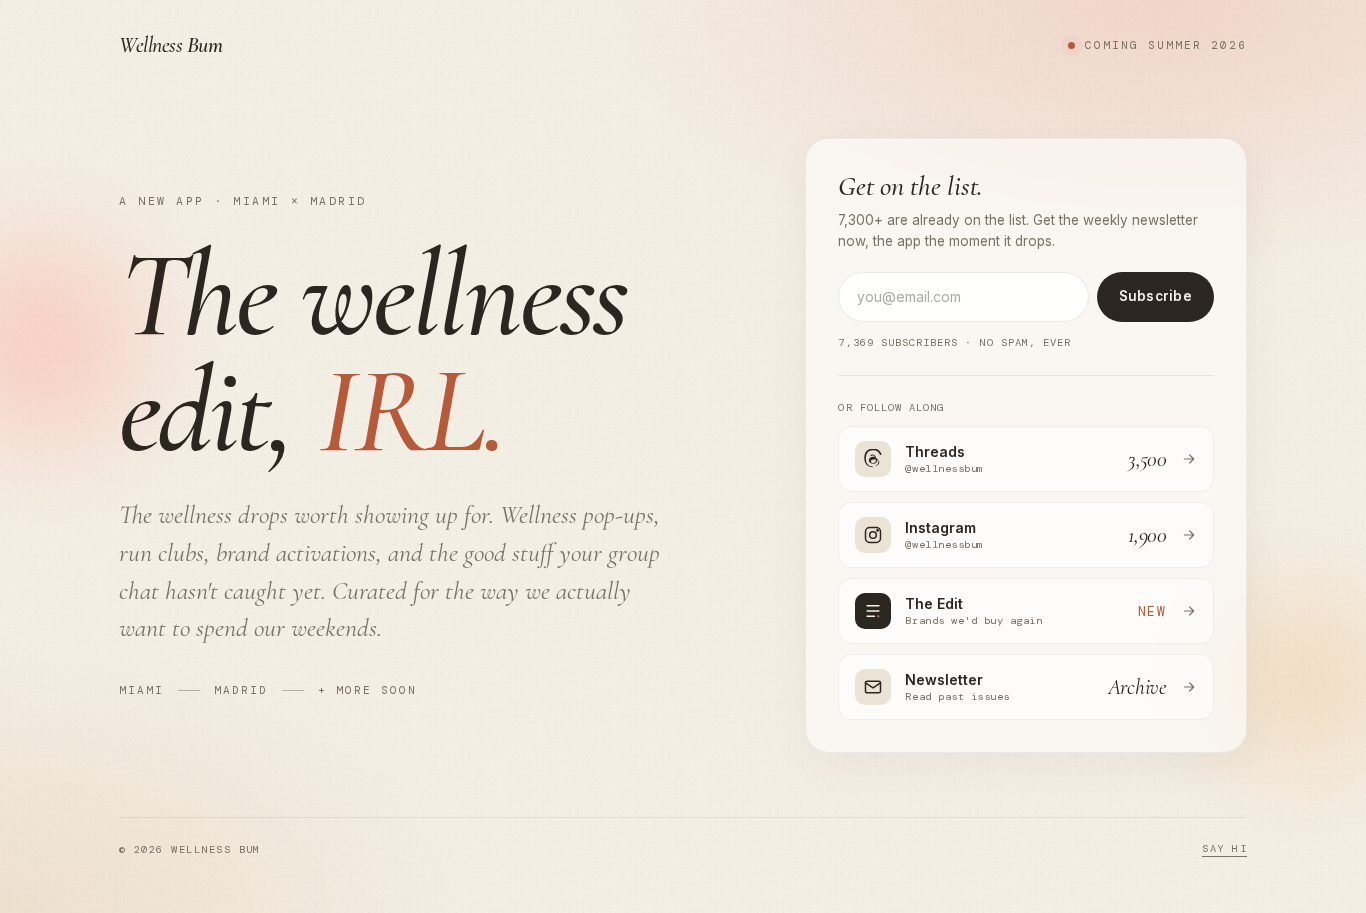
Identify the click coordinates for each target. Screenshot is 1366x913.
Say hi (1224, 848)
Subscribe (1155, 296)
